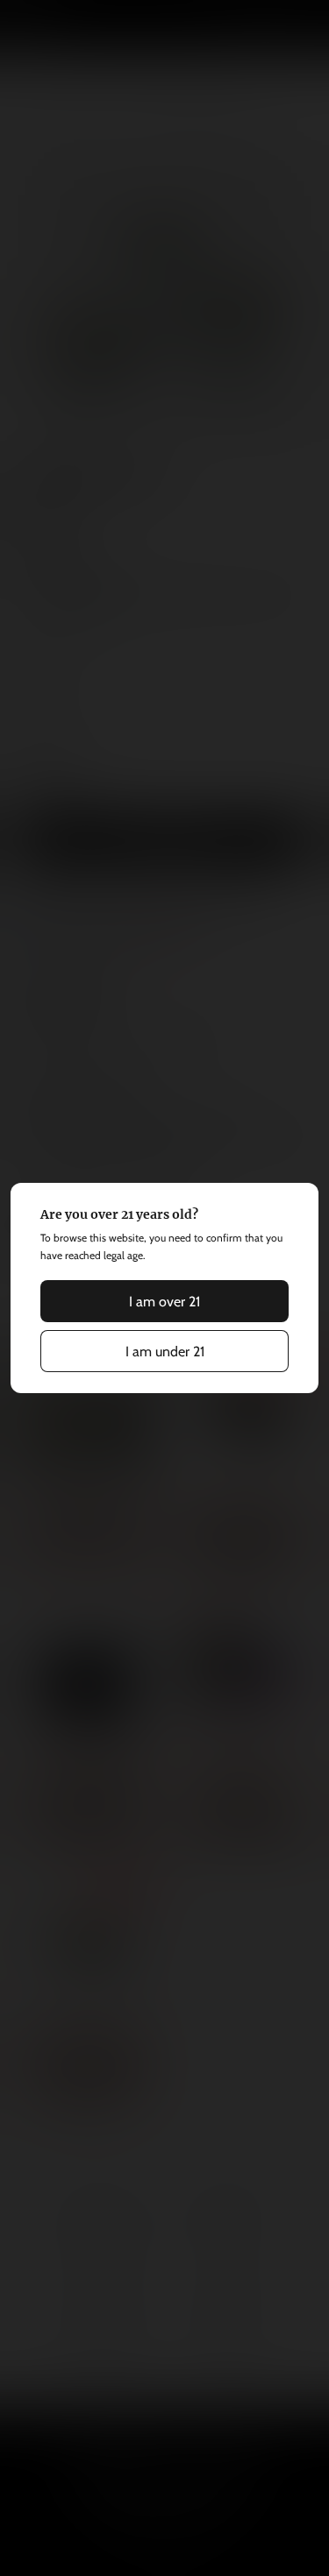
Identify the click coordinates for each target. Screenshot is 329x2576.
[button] (165, 1301)
